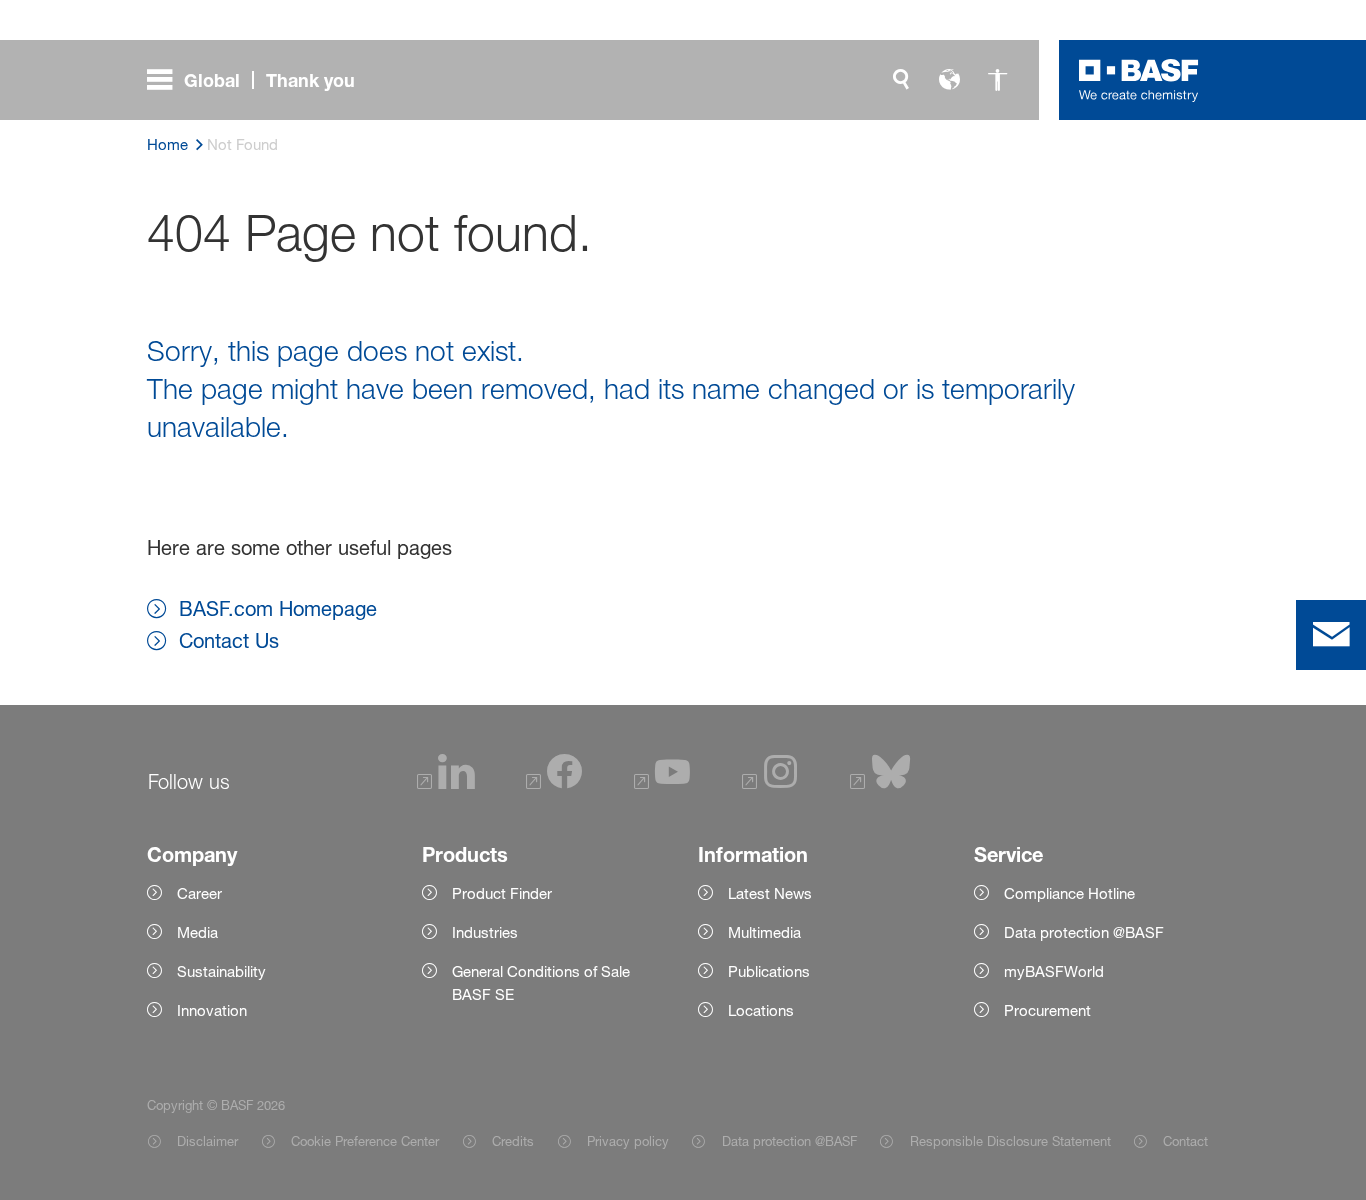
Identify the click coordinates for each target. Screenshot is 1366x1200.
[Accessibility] (997, 80)
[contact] (1331, 635)
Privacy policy (628, 1141)
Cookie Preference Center (365, 1141)
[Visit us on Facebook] (554, 784)
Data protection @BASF (789, 1141)
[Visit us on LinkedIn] (446, 784)
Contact (1185, 1141)
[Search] (901, 80)
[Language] (949, 80)
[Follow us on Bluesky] (880, 784)
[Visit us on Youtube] (662, 784)
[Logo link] (1139, 80)
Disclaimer (207, 1141)
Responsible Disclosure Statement (1010, 1141)
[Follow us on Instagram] (770, 784)
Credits (513, 1141)
